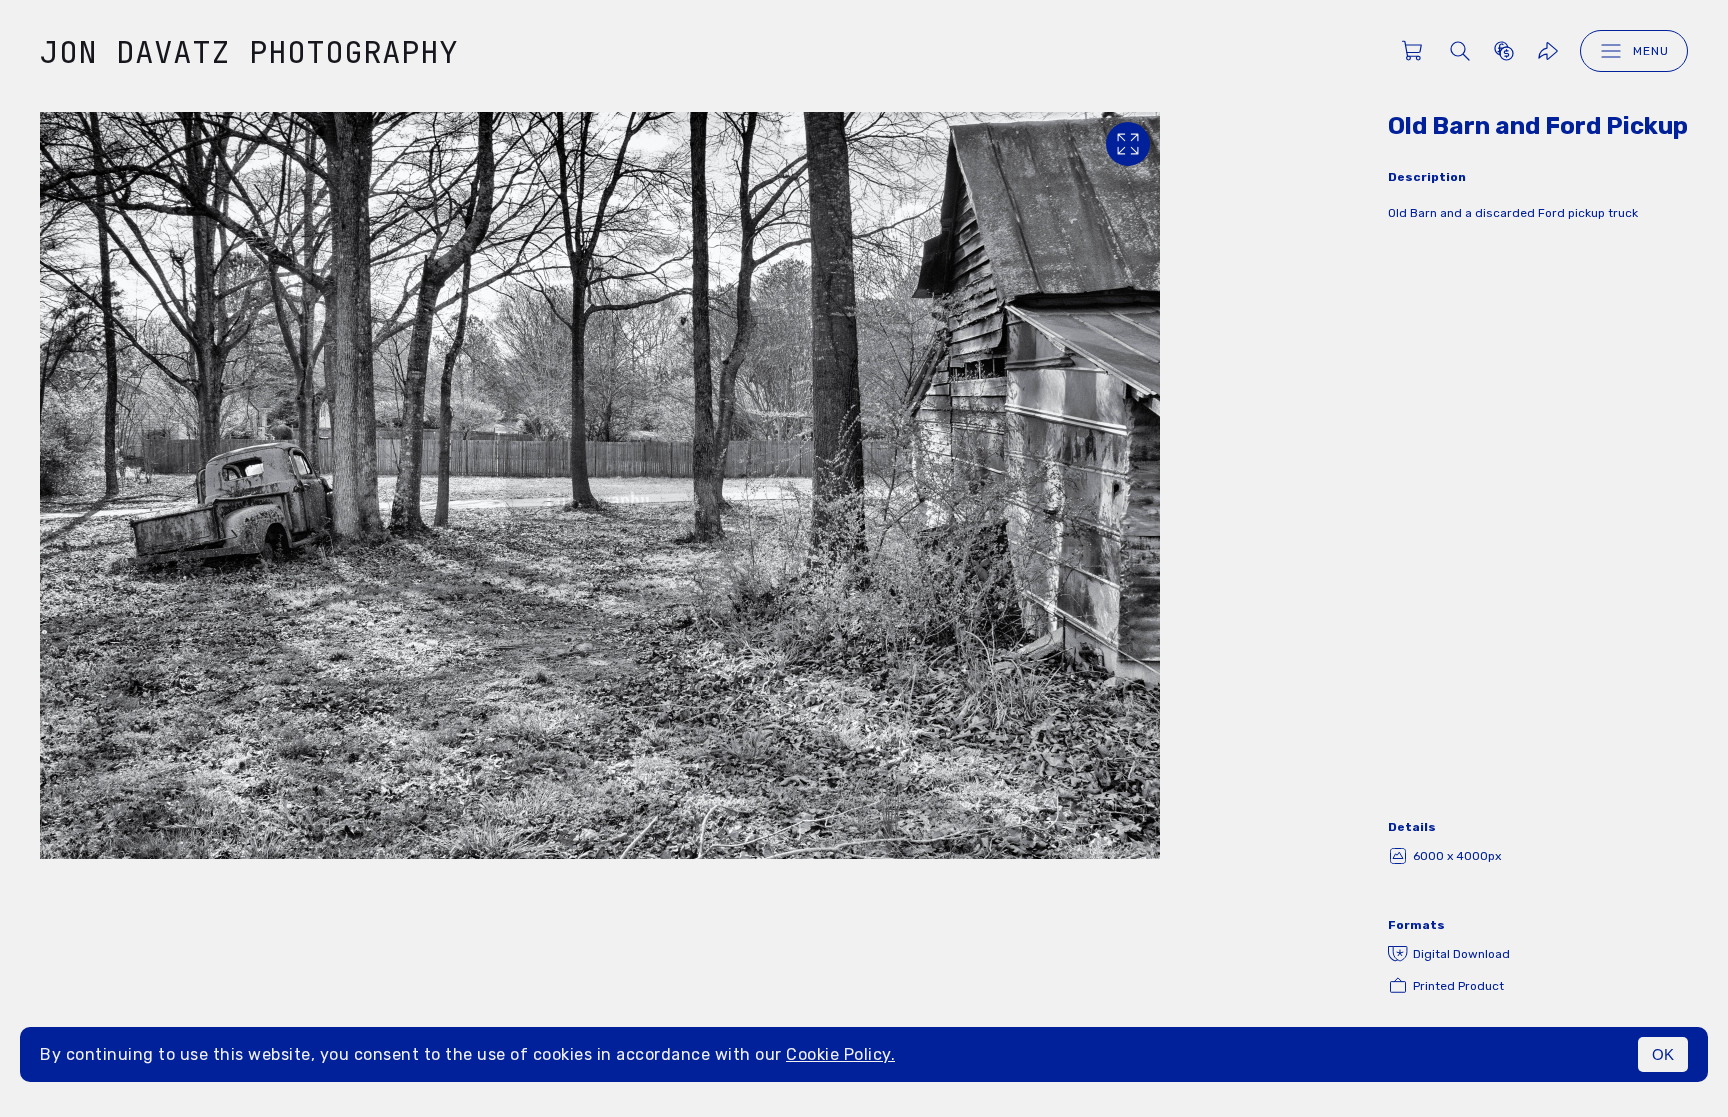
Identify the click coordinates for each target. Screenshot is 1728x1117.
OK (1663, 1054)
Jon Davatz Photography (249, 51)
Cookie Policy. (840, 1054)
